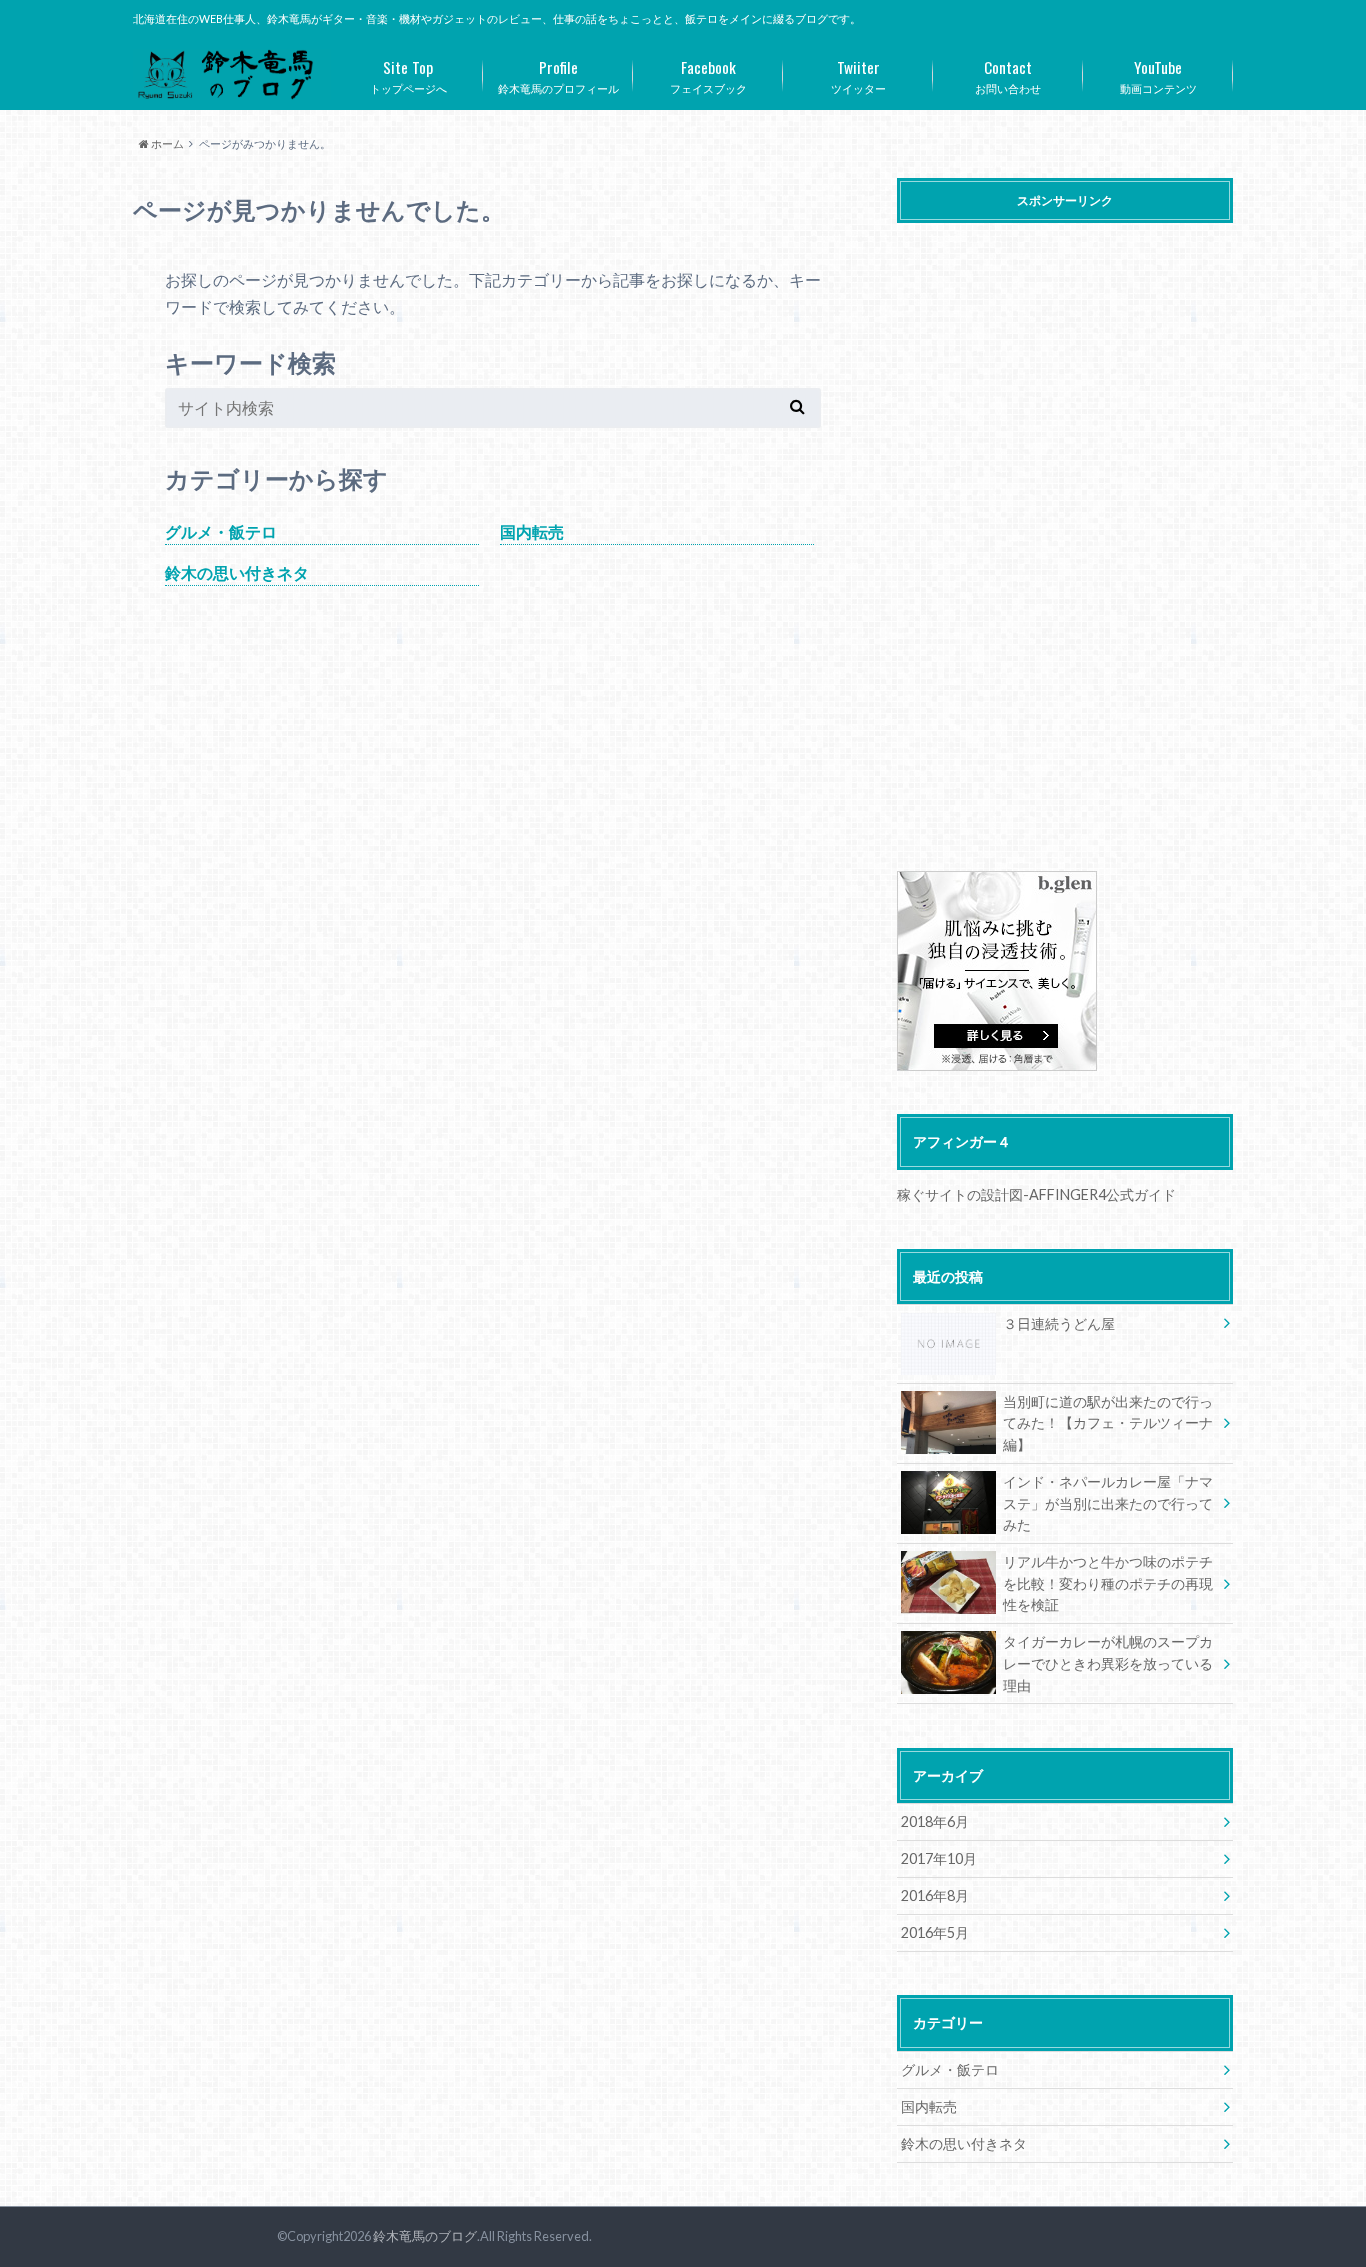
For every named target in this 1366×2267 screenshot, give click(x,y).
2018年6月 (935, 1821)
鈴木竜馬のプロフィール (558, 75)
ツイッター (858, 75)
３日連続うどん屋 (1059, 1323)
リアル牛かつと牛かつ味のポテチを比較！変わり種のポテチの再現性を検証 (1108, 1583)
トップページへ (408, 75)
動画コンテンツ (1158, 75)
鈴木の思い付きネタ (237, 572)
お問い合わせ (1008, 75)
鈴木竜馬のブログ (425, 2236)
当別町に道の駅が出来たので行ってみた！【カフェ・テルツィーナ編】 (1108, 1423)
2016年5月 (935, 1932)
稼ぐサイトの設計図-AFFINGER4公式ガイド (1036, 1194)
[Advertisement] (1065, 532)
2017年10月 (939, 1858)
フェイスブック (708, 75)
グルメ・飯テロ (221, 531)
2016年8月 (935, 1895)
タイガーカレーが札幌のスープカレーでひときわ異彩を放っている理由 (1108, 1663)
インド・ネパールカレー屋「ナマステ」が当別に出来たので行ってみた (1108, 1503)
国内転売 (532, 531)
